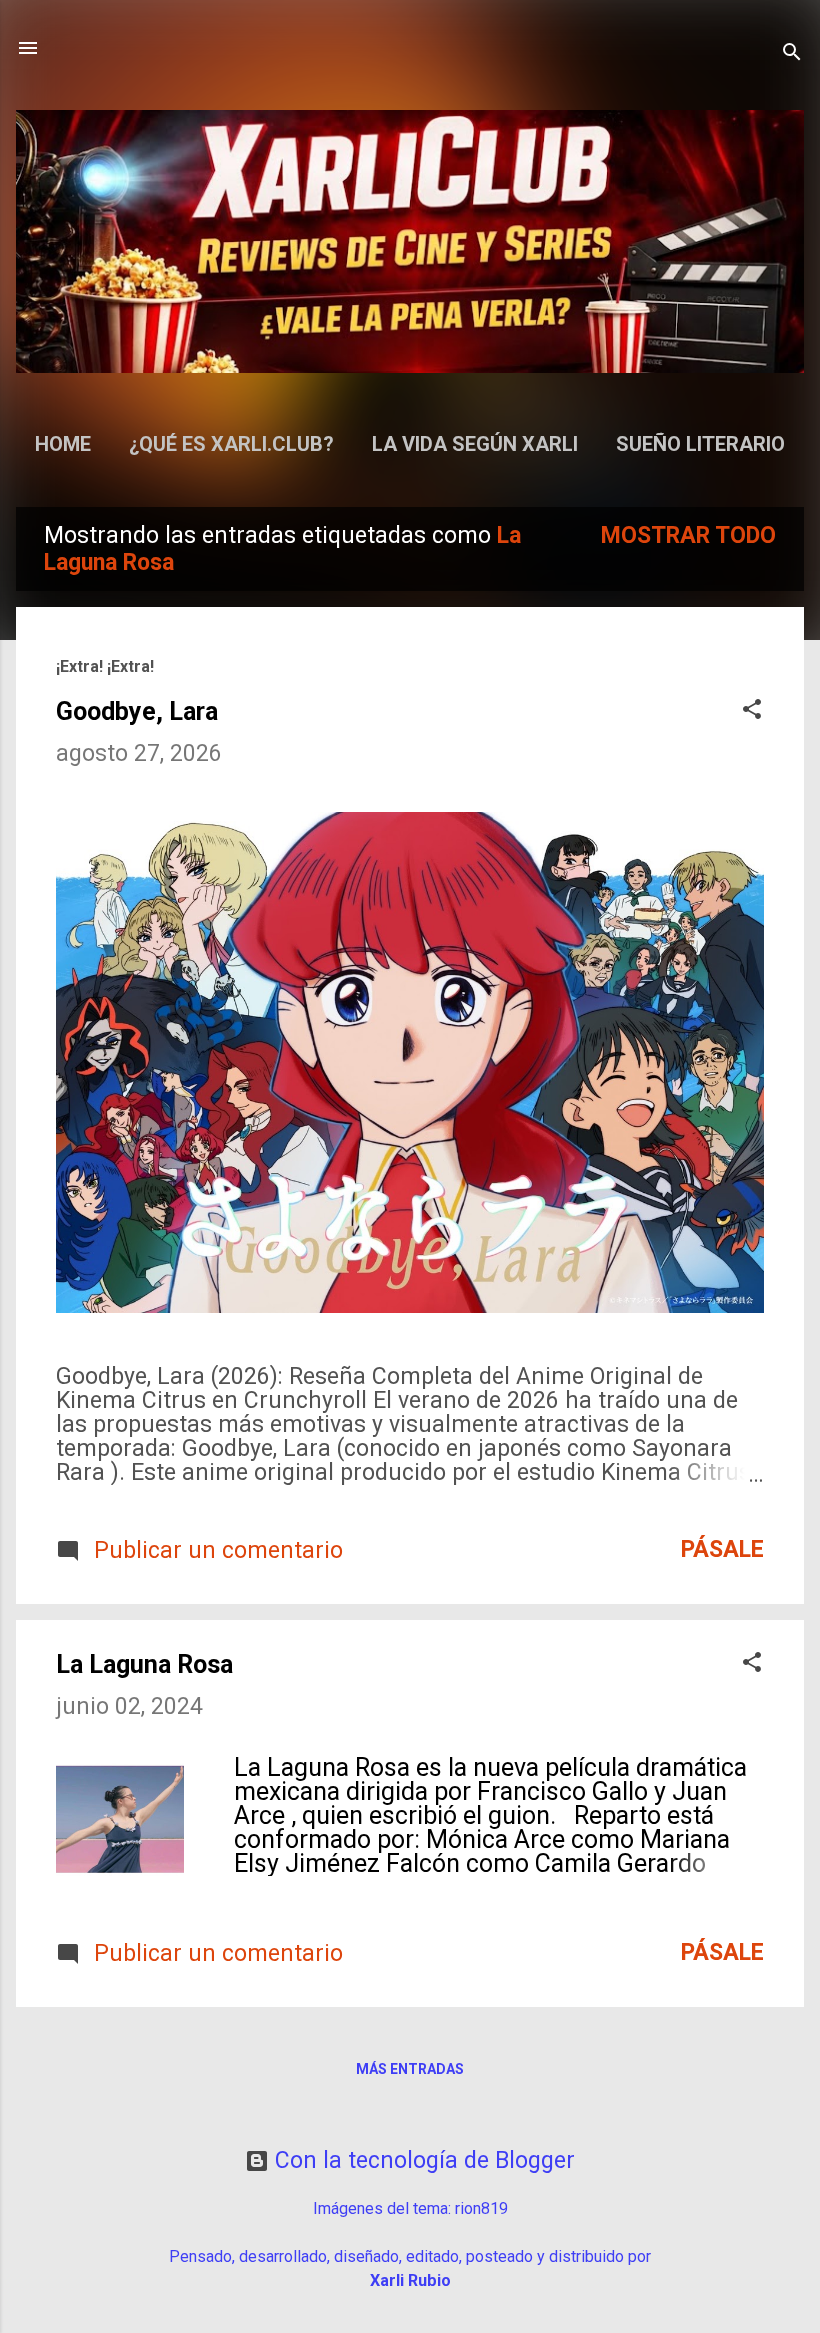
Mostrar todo (688, 535)
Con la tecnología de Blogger (422, 2160)
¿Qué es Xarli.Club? (231, 444)
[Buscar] (792, 54)
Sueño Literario (700, 444)
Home (63, 444)
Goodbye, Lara (137, 711)
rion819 (481, 2208)
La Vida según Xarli (475, 444)
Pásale (722, 1549)
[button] (752, 711)
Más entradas (410, 2069)
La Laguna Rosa (144, 1664)
